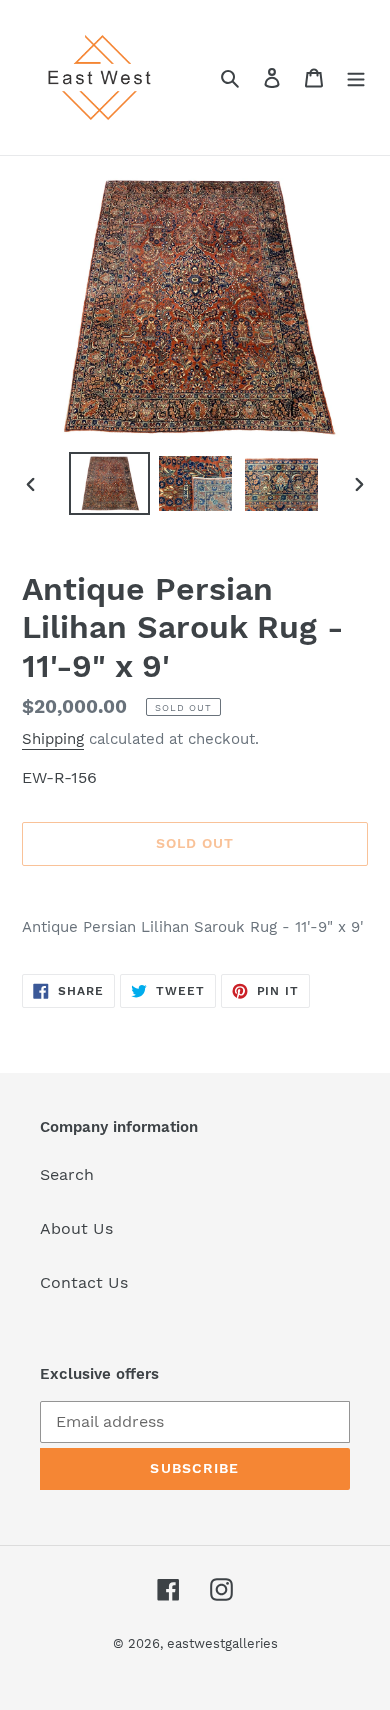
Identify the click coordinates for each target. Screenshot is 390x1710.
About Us (76, 1228)
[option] (110, 483)
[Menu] (356, 77)
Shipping (53, 739)
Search (67, 1174)
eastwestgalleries (222, 1643)
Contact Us (84, 1282)
